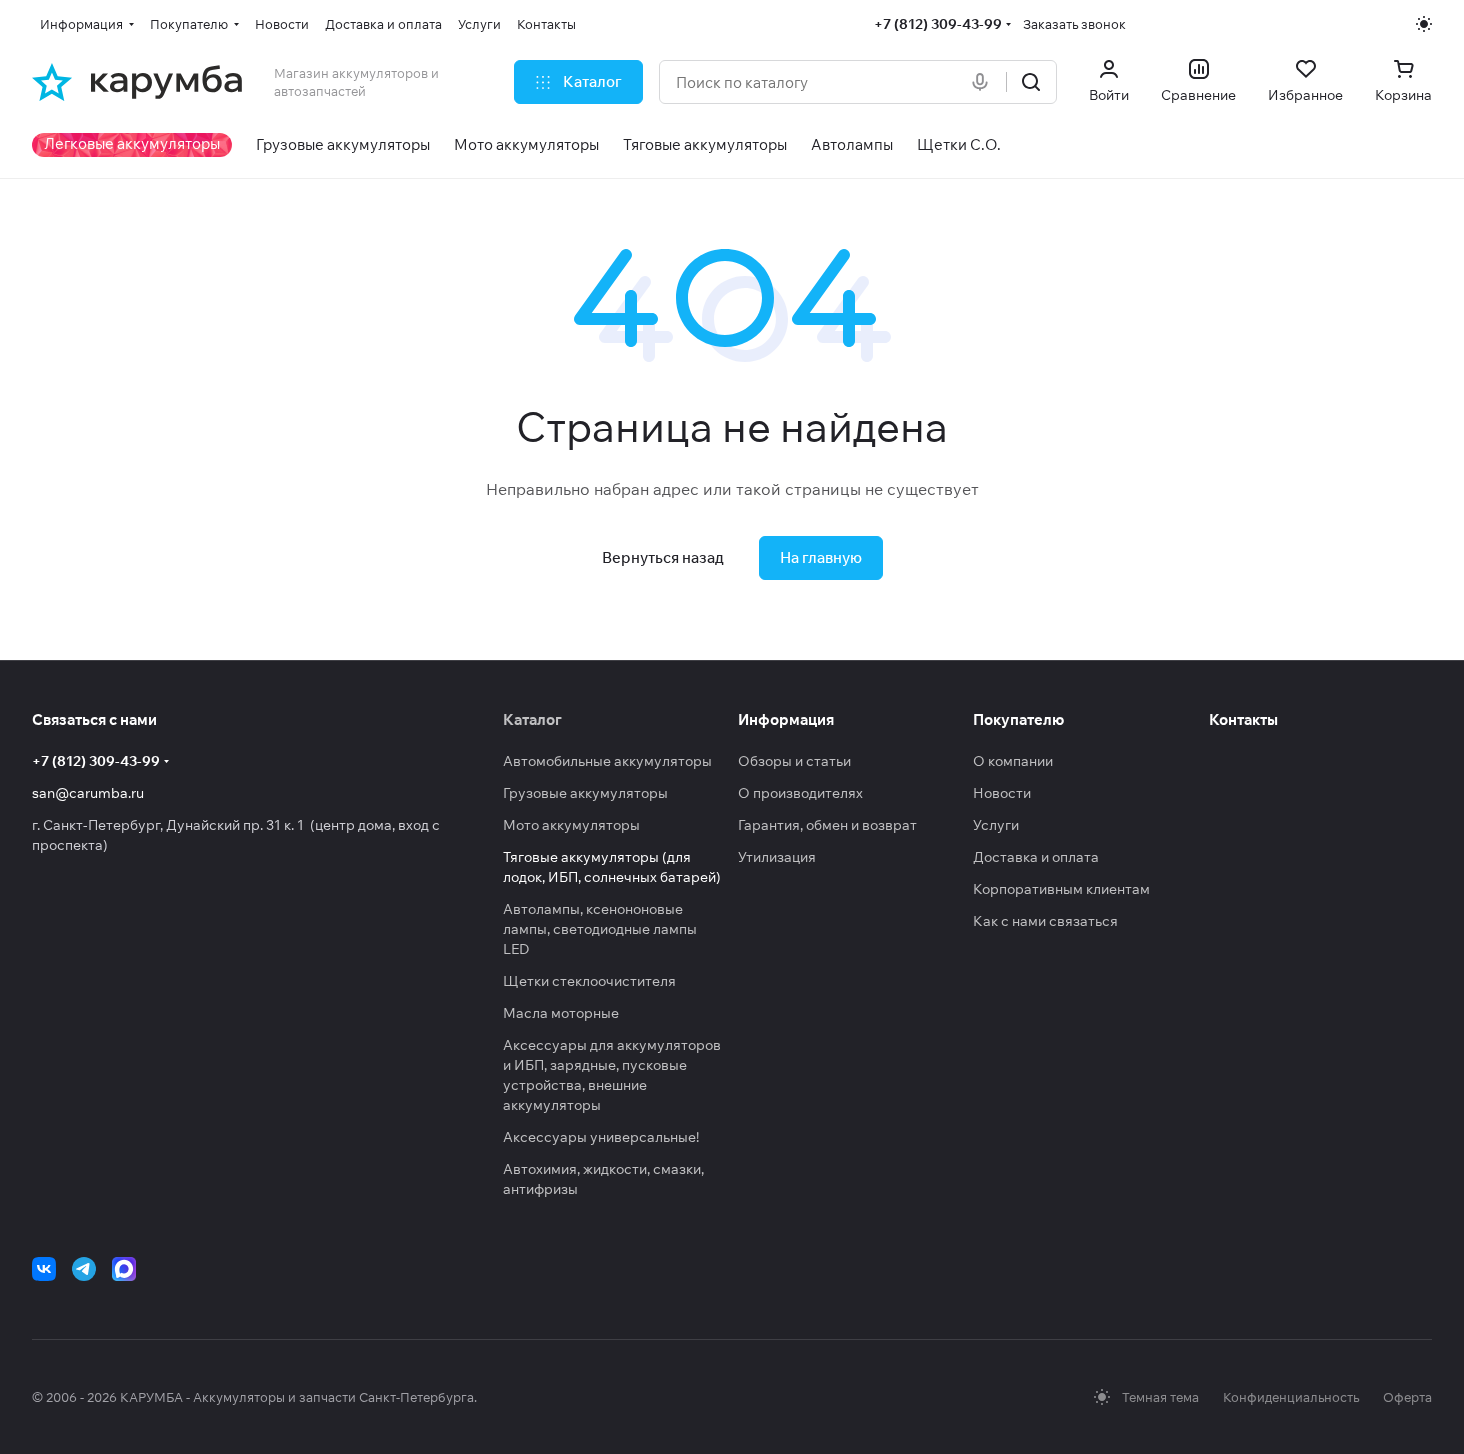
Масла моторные (561, 1013)
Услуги (996, 825)
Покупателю (1018, 719)
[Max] (124, 1269)
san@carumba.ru (88, 793)
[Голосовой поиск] (984, 82)
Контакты (1243, 719)
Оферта (1407, 1397)
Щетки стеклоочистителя (589, 981)
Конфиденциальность (1291, 1397)
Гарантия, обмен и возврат (827, 825)
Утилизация (777, 857)
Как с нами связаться (1045, 921)
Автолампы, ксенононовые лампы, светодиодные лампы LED (600, 929)
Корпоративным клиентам (1061, 889)
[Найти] (1031, 82)
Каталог (532, 719)
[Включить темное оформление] (1424, 24)
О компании (1013, 761)
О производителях (800, 793)
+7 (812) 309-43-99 (938, 24)
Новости (1002, 793)
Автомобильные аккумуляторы (607, 761)
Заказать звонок (1074, 24)
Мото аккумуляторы (571, 825)
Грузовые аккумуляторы (585, 793)
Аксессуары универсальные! (601, 1137)
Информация (786, 719)
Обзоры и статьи (794, 761)
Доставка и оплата (1036, 857)
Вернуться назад (663, 557)
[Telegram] (84, 1269)
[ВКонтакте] (44, 1269)
